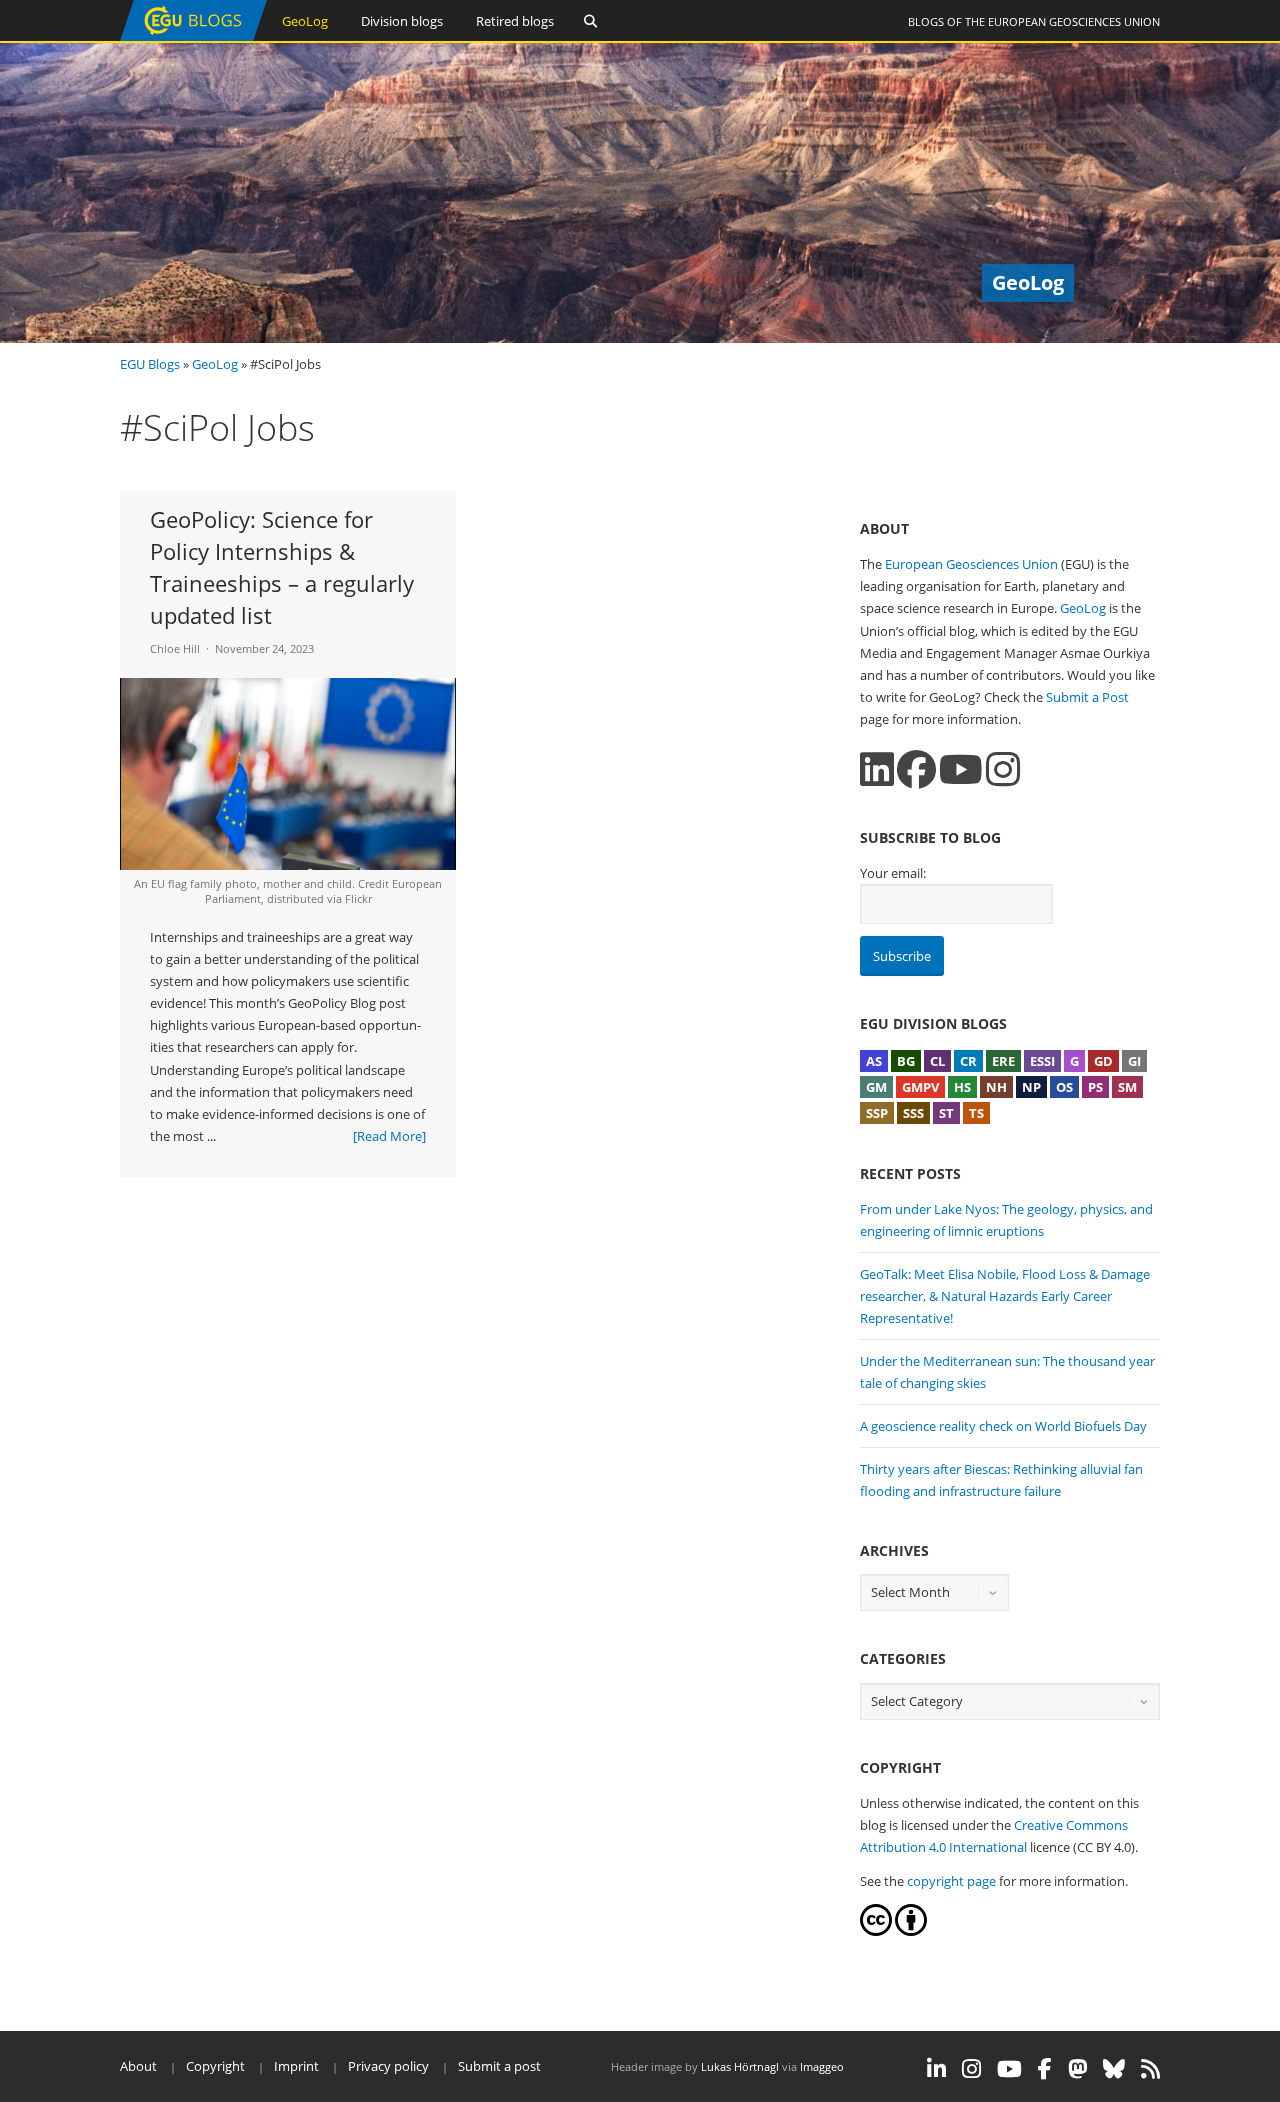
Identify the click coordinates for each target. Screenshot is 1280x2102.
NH (996, 1087)
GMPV (920, 1087)
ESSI (1042, 1061)
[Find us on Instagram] (1003, 769)
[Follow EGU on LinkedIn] (936, 2069)
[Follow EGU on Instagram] (971, 2069)
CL (937, 1061)
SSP (877, 1113)
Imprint (296, 2066)
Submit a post (499, 2066)
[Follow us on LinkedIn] (877, 769)
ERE (1003, 1061)
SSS (913, 1113)
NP (1031, 1087)
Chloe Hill (175, 648)
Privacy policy (388, 2066)
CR (968, 1061)
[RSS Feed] (1150, 2069)
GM (876, 1087)
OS (1064, 1087)
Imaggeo (822, 2066)
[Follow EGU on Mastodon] (1077, 2069)
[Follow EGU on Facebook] (1045, 2069)
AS (874, 1061)
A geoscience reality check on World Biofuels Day (1003, 1426)
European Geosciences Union (1074, 21)
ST (946, 1113)
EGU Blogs (150, 364)
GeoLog (305, 21)
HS (962, 1087)
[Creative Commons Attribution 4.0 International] (876, 1931)
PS (1095, 1087)
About (138, 2066)
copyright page (951, 1881)
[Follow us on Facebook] (916, 769)
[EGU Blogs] (193, 36)
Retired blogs (515, 21)
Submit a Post (1087, 697)
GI (1134, 1061)
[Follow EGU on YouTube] (1009, 2069)
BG (906, 1061)
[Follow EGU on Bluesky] (1114, 2069)
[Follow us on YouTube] (961, 769)
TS (976, 1113)
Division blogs (402, 21)
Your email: (893, 873)
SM (1127, 1087)
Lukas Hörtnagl (740, 2066)
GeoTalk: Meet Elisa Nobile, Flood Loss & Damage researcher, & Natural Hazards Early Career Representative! (1005, 1296)
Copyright (215, 2066)
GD (1103, 1061)
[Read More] (389, 1136)
